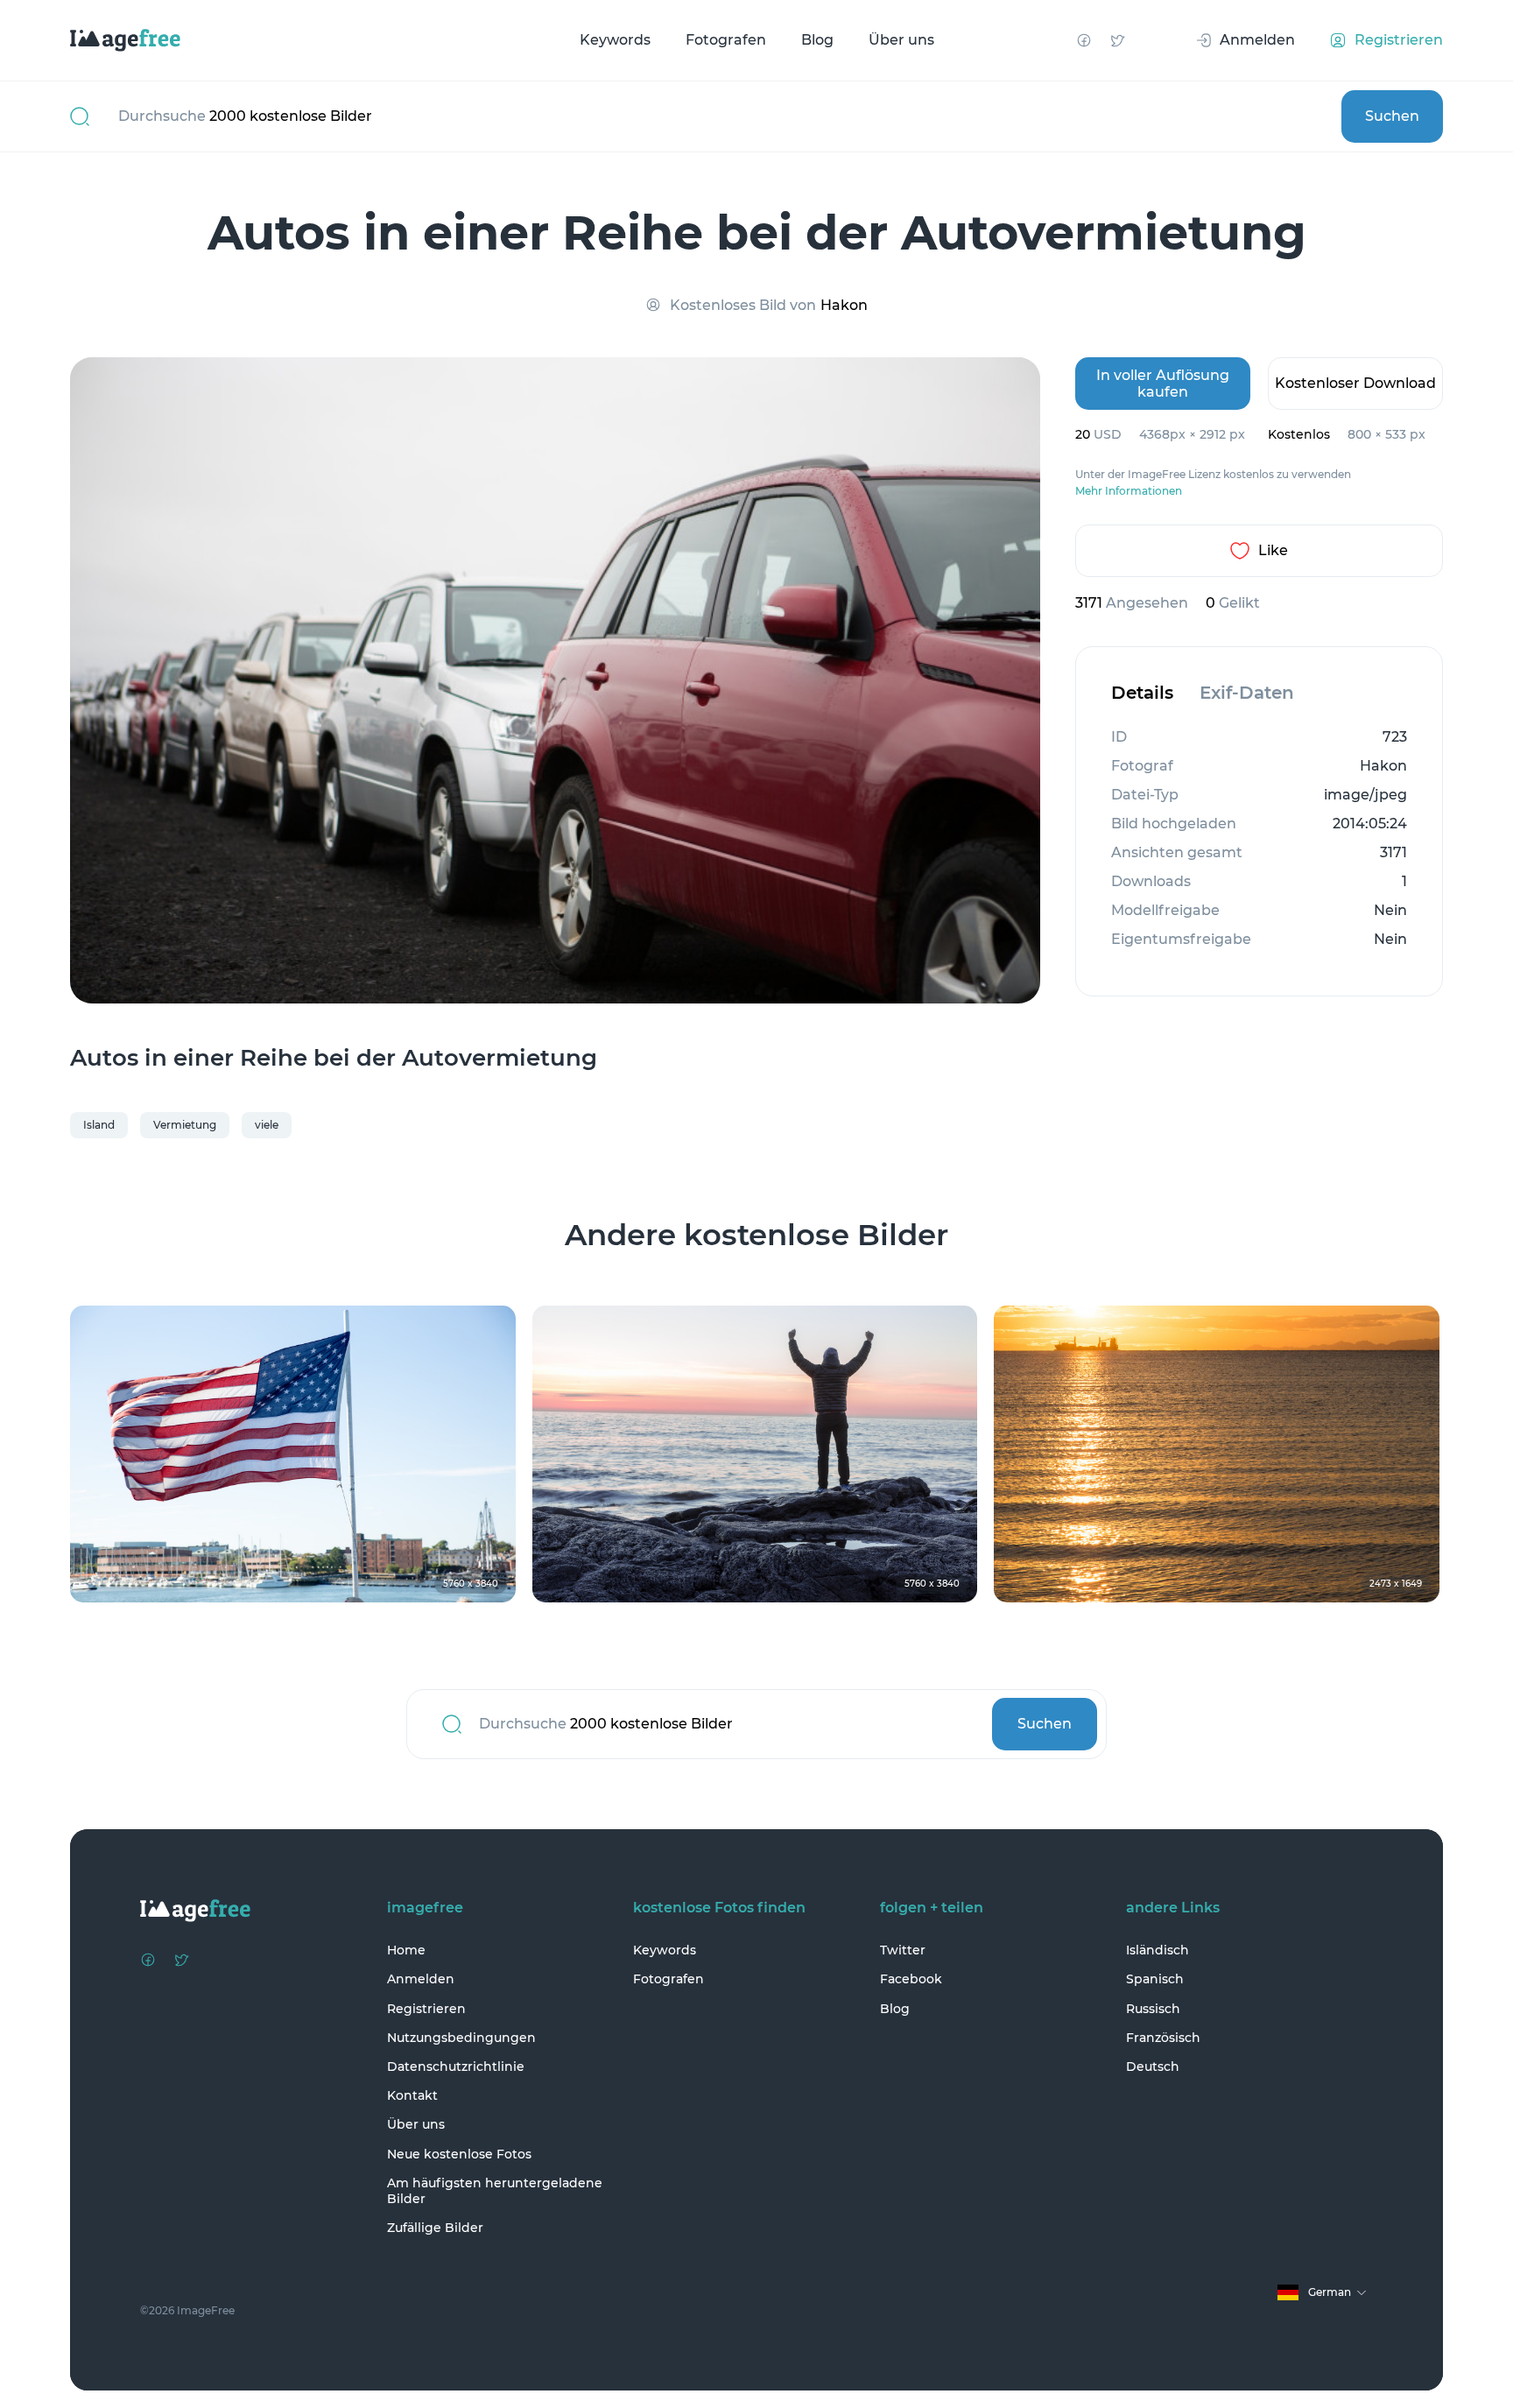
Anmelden (421, 1979)
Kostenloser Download (1355, 383)
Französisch (1163, 2038)
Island (99, 1125)
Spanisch (1155, 1979)
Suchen (1392, 116)
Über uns (901, 40)
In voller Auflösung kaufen (1163, 384)
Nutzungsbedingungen (461, 2038)
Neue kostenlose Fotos (459, 2154)
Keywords (615, 40)
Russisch (1153, 2009)
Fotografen (726, 40)
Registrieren (426, 2009)
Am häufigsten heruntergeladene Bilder (495, 2191)
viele (267, 1125)
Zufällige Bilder (435, 2228)
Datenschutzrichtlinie (456, 2067)
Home (406, 1950)
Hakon (844, 305)
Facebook (911, 1979)
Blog (817, 40)
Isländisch (1158, 1950)
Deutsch (1153, 2067)
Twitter (903, 1950)
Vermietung (185, 1125)
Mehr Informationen (1129, 491)
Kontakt (412, 2095)
